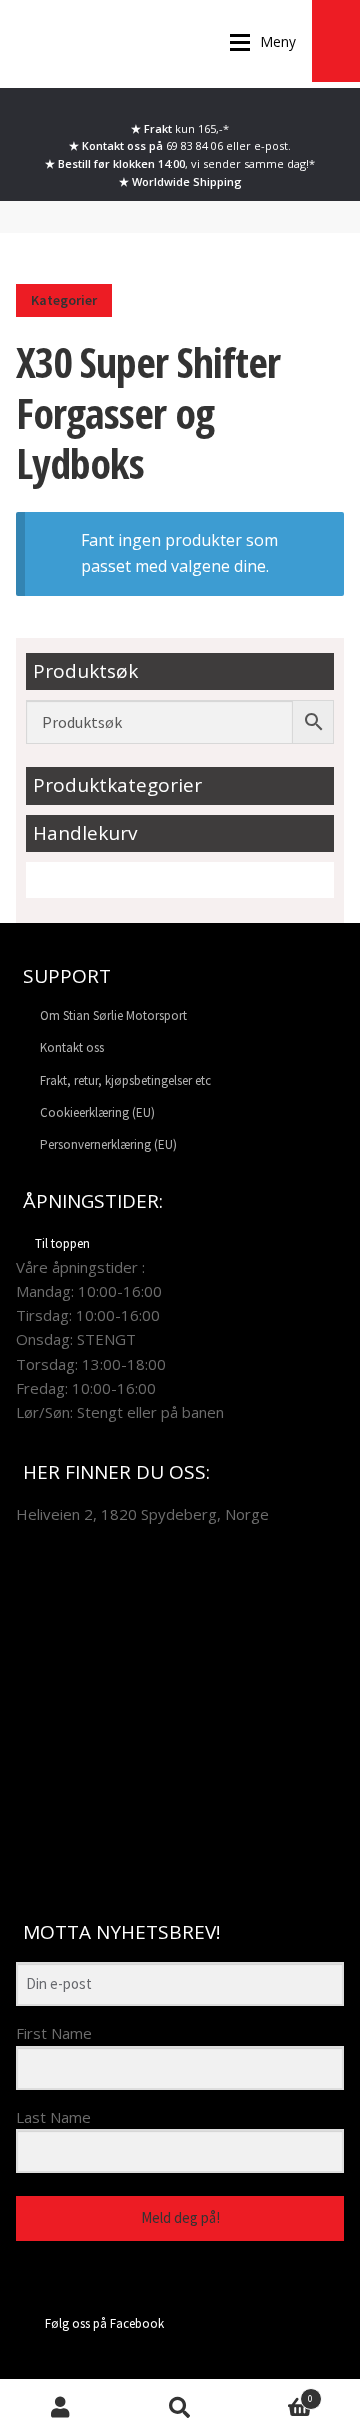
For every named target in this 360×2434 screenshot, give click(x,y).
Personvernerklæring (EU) (108, 1144)
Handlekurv (276, 2394)
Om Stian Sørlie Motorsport (113, 1015)
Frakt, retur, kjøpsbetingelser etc (125, 1080)
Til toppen (62, 1243)
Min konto (60, 2406)
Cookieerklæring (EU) (97, 1112)
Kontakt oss (72, 1047)
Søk (180, 2406)
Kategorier (64, 300)
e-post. (272, 145)
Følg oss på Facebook (104, 2323)
